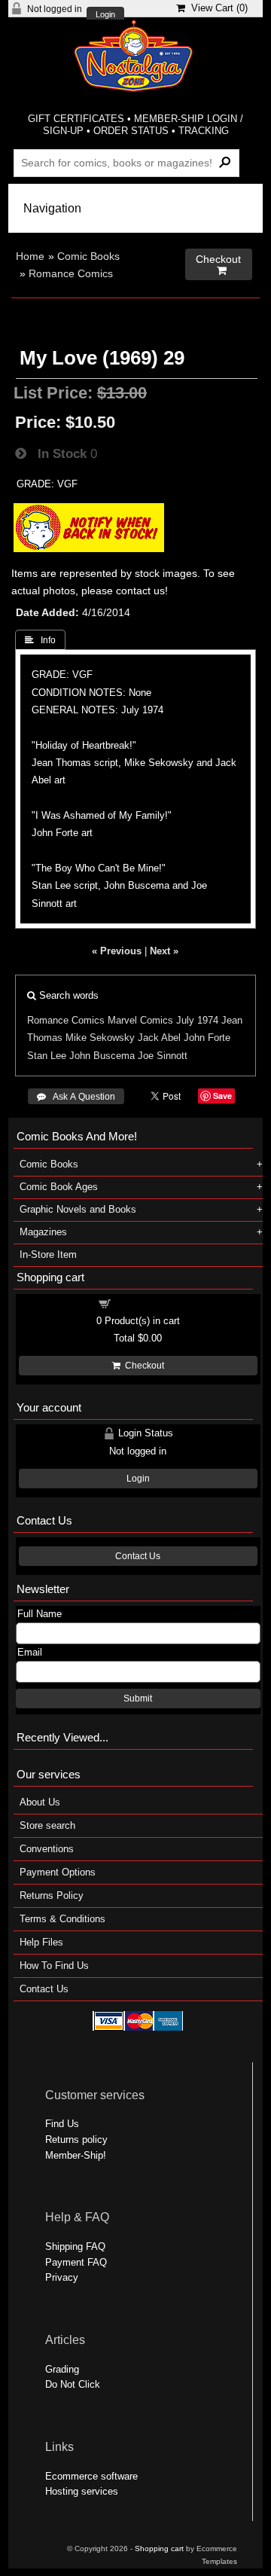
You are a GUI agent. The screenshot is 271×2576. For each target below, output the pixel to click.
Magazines (43, 1232)
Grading (62, 2369)
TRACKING (204, 131)
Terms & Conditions (62, 1919)
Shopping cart (147, 1303)
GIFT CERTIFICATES (76, 119)
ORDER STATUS (131, 131)
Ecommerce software (91, 2476)
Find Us (62, 2124)
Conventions (47, 1849)
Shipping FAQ (75, 2246)
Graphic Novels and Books (78, 1209)
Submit (138, 1699)
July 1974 (197, 1020)
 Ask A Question (76, 1097)
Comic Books (88, 256)
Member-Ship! (76, 2155)
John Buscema (102, 1056)
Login (105, 15)
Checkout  (218, 265)
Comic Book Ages (59, 1187)
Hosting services (82, 2491)
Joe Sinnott (163, 1056)
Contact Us (138, 1556)
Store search (47, 1825)
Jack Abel (159, 1038)
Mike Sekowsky (100, 1038)
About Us (40, 1802)
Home (30, 256)
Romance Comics (71, 273)
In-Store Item (48, 1254)
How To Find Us (54, 1966)
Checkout (142, 1366)
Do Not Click (73, 2384)
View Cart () (216, 8)
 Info (40, 640)
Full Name (40, 1614)
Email (30, 1652)
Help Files (41, 1942)
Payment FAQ (76, 2262)
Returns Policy (52, 1895)
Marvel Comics (140, 1020)
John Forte (207, 1038)
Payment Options (58, 1872)
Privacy (62, 2277)
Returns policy (76, 2140)
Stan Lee (47, 1056)
